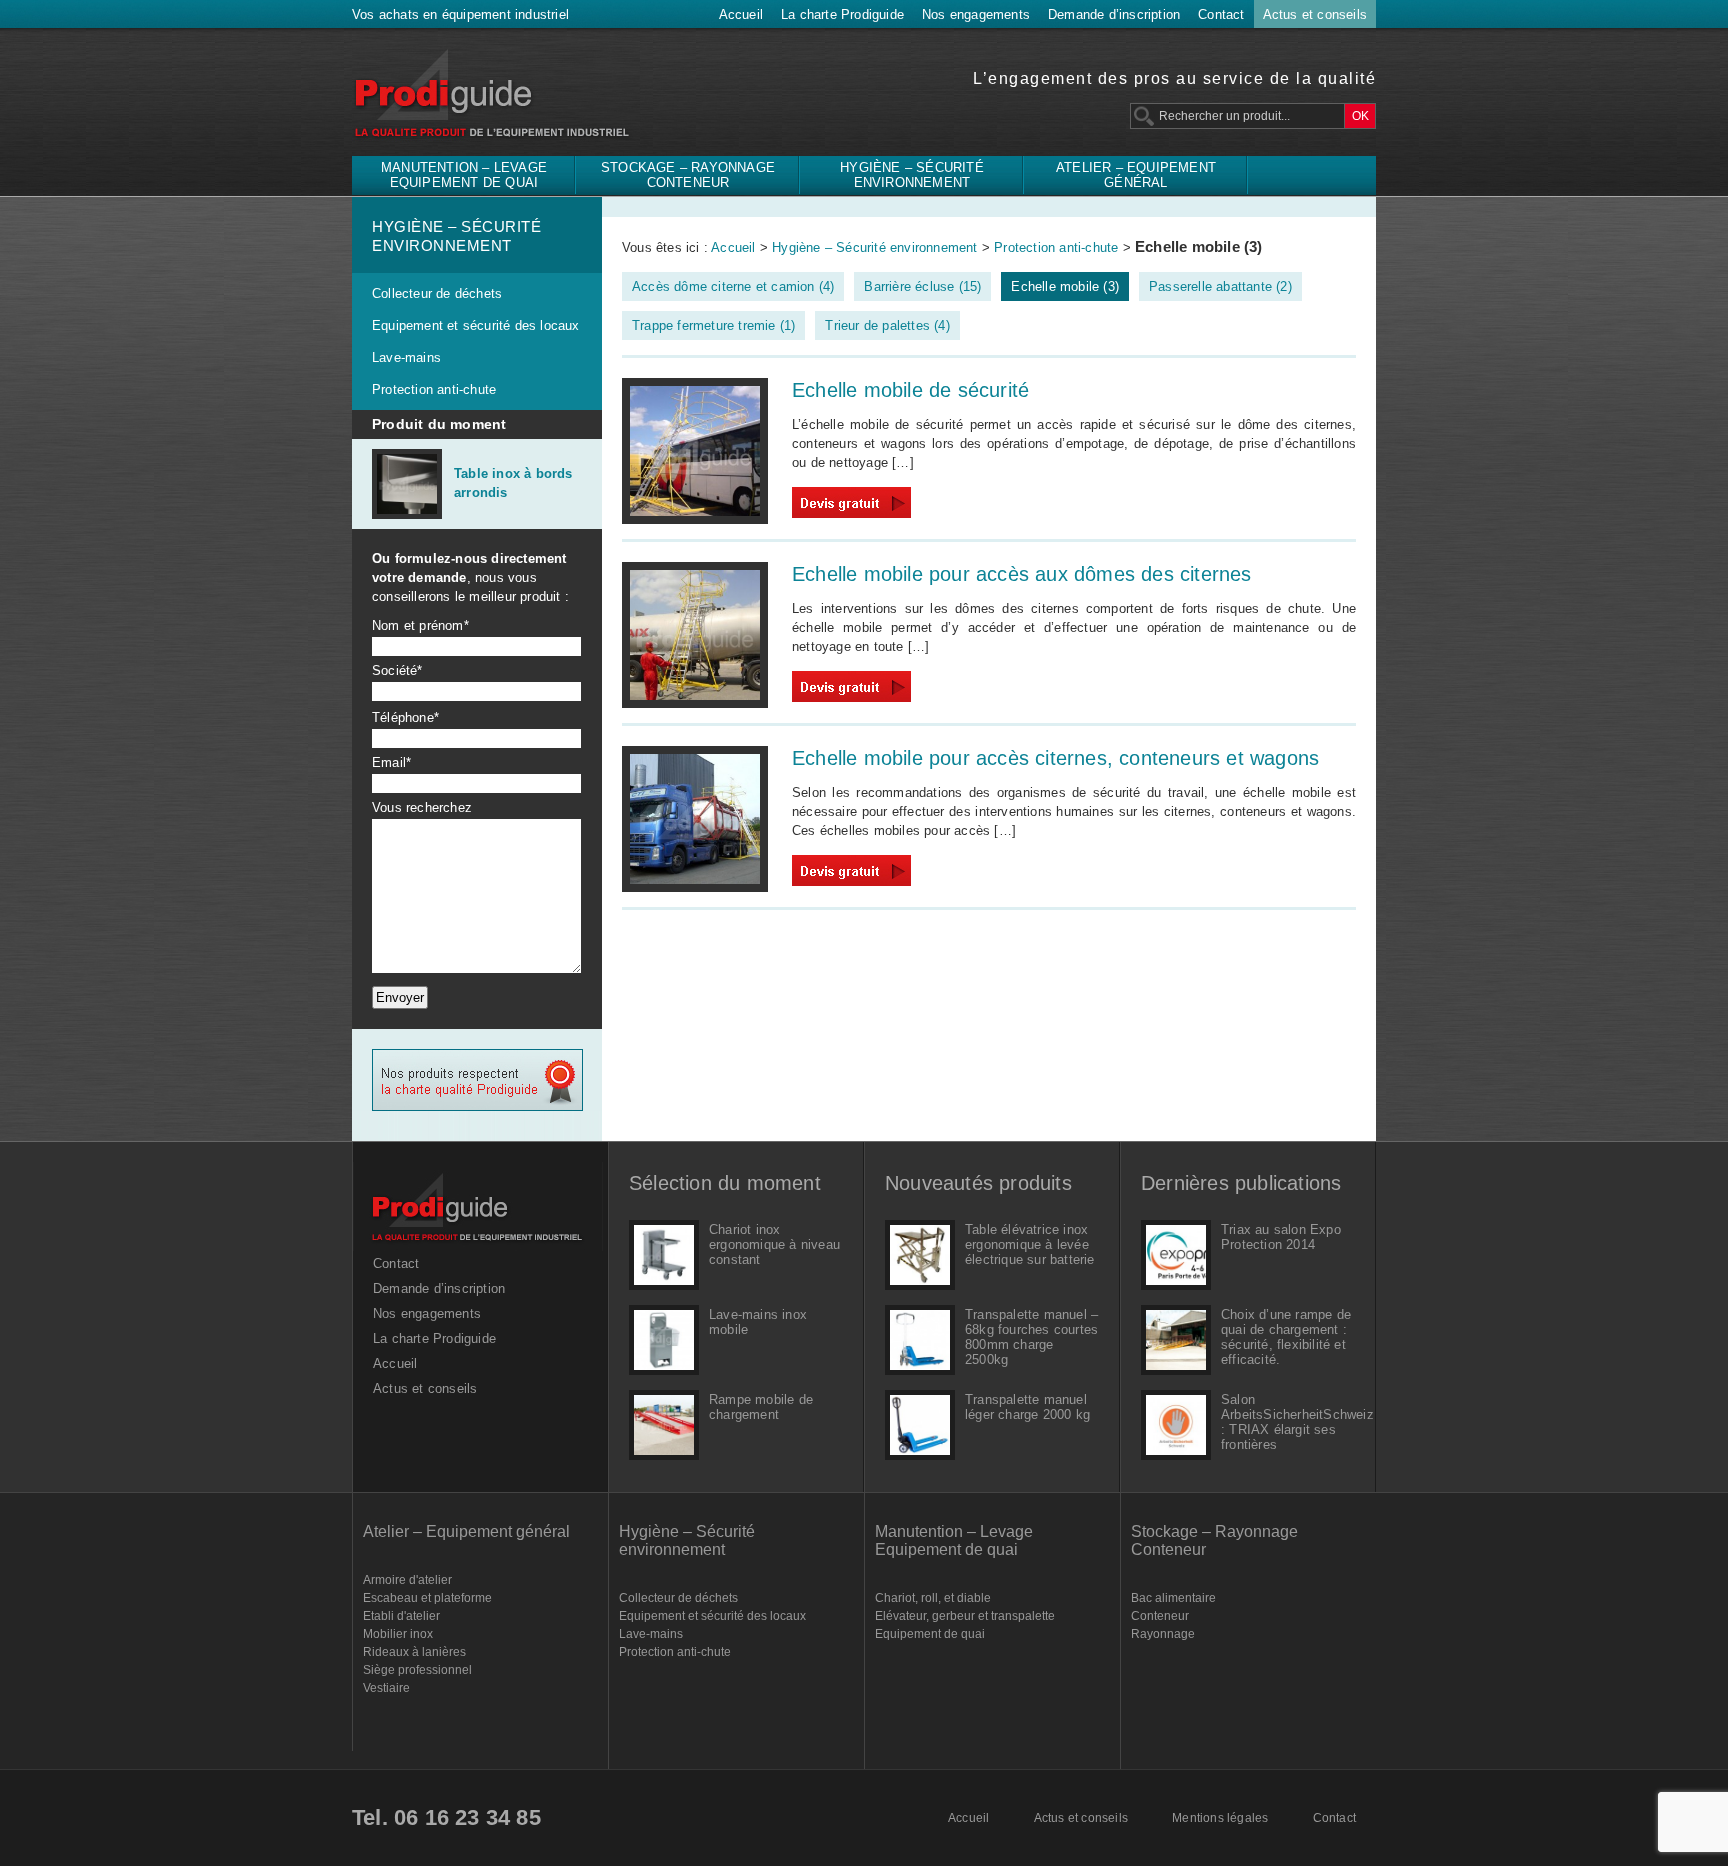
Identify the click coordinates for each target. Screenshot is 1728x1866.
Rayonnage (1163, 1634)
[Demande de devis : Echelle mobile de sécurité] (851, 513)
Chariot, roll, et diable (933, 1598)
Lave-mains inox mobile (758, 1322)
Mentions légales (1220, 1818)
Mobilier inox (398, 1634)
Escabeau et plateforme (427, 1598)
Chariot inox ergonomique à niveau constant (774, 1244)
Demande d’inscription (1114, 14)
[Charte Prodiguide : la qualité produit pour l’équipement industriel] (477, 1106)
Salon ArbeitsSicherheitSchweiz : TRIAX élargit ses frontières (1288, 1422)
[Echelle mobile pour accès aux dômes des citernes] (695, 703)
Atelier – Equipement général (1136, 175)
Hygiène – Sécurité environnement (912, 175)
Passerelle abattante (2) (1220, 286)
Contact (1221, 14)
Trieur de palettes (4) (887, 325)
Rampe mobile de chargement (761, 1407)
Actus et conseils (1315, 14)
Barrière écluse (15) (922, 286)
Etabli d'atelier (401, 1616)
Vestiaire (386, 1688)
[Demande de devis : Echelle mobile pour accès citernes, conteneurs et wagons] (851, 881)
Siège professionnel (417, 1670)
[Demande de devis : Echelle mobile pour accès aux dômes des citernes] (851, 697)
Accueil (741, 14)
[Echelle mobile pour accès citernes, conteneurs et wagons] (695, 887)
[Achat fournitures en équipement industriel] (496, 139)
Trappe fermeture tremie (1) (713, 325)
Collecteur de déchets (437, 293)
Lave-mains (406, 357)
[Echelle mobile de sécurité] (695, 519)
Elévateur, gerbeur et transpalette (965, 1616)
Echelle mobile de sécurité (910, 390)
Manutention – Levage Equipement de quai (464, 175)
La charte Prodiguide (842, 14)
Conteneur (1160, 1616)
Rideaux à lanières (414, 1652)
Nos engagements (976, 14)
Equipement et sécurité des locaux (476, 325)
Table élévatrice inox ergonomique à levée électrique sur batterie (1030, 1244)
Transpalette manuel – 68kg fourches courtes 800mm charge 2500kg (1031, 1337)
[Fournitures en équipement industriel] (478, 1246)
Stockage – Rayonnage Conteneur (688, 175)
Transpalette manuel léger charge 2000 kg (1027, 1407)
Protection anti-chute (434, 389)
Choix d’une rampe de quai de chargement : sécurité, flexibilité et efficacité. (1286, 1337)
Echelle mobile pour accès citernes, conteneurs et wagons (1055, 758)
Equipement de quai (930, 1634)
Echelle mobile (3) (1065, 286)
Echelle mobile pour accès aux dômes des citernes (1022, 574)
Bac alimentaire (1173, 1598)
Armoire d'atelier (407, 1580)
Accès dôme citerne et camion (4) (733, 286)
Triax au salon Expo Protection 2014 (1281, 1237)
